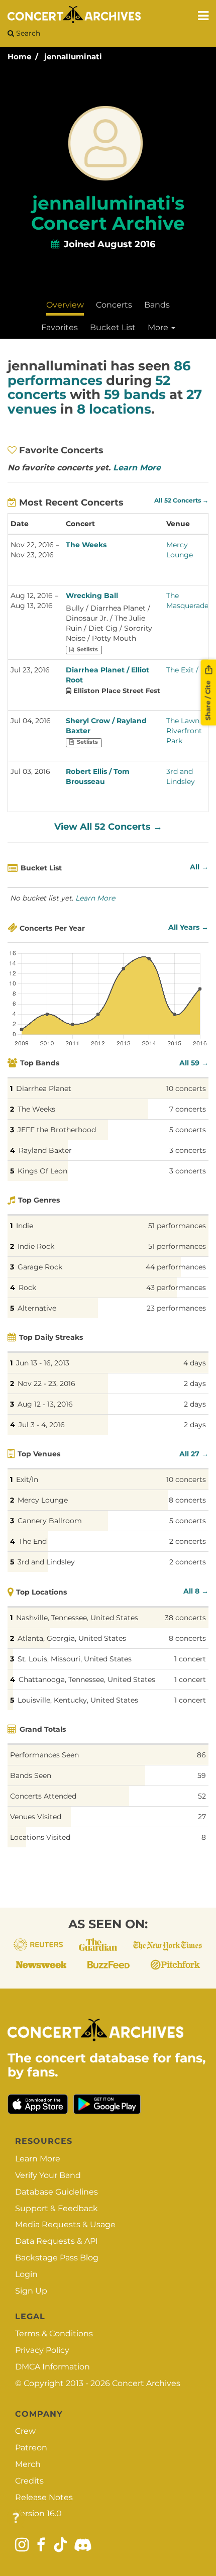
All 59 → (194, 1063)
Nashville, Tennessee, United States (77, 1618)
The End (33, 1541)
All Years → (188, 927)
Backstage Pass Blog (57, 2258)
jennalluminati (73, 57)
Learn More (137, 468)
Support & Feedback (57, 2208)
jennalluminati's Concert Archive (108, 213)
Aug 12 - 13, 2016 (45, 1404)
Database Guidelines (57, 2192)
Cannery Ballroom (50, 1521)
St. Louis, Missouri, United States (75, 1659)
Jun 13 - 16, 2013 (43, 1363)
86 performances (99, 373)
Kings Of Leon (42, 1171)
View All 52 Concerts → (108, 827)
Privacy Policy (42, 2350)
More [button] (159, 327)
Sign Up (31, 2291)
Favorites (60, 327)
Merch (28, 2464)
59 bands (135, 394)
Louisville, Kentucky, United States (78, 1700)
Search (27, 33)
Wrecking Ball (92, 596)
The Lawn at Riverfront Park (187, 731)
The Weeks (86, 545)
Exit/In (27, 1479)
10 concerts (186, 1088)
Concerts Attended (43, 1796)
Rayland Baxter (45, 1150)
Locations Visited (40, 1837)
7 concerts (188, 1109)
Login (26, 2274)
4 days (195, 1363)
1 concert (190, 1659)
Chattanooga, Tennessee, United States (87, 1679)
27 (202, 1817)
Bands (157, 305)
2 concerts (188, 1541)
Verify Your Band (48, 2175)
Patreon (31, 2448)
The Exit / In (187, 670)
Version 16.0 (38, 2513)
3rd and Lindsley (46, 1562)
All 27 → (194, 1454)
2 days (195, 1383)
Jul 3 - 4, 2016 (42, 1425)
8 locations (114, 409)
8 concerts (187, 1500)
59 (202, 1775)
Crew (25, 2431)
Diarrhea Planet (44, 1088)
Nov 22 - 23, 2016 (46, 1383)
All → (199, 867)
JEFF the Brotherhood (57, 1130)
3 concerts (188, 1150)
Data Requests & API (57, 2241)
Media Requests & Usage (65, 2224)
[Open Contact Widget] (16, 2518)
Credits (29, 2481)
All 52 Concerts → (181, 501)
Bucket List (113, 327)
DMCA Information (52, 2367)
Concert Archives (146, 2383)
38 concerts (185, 1618)
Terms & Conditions (54, 2334)
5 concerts (188, 1130)
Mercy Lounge (43, 1500)
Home (19, 57)
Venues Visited (36, 1817)
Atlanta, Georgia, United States (72, 1638)
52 (202, 1796)
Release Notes (44, 2497)
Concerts (114, 305)
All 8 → (196, 1591)
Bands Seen (31, 1775)
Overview (65, 305)
